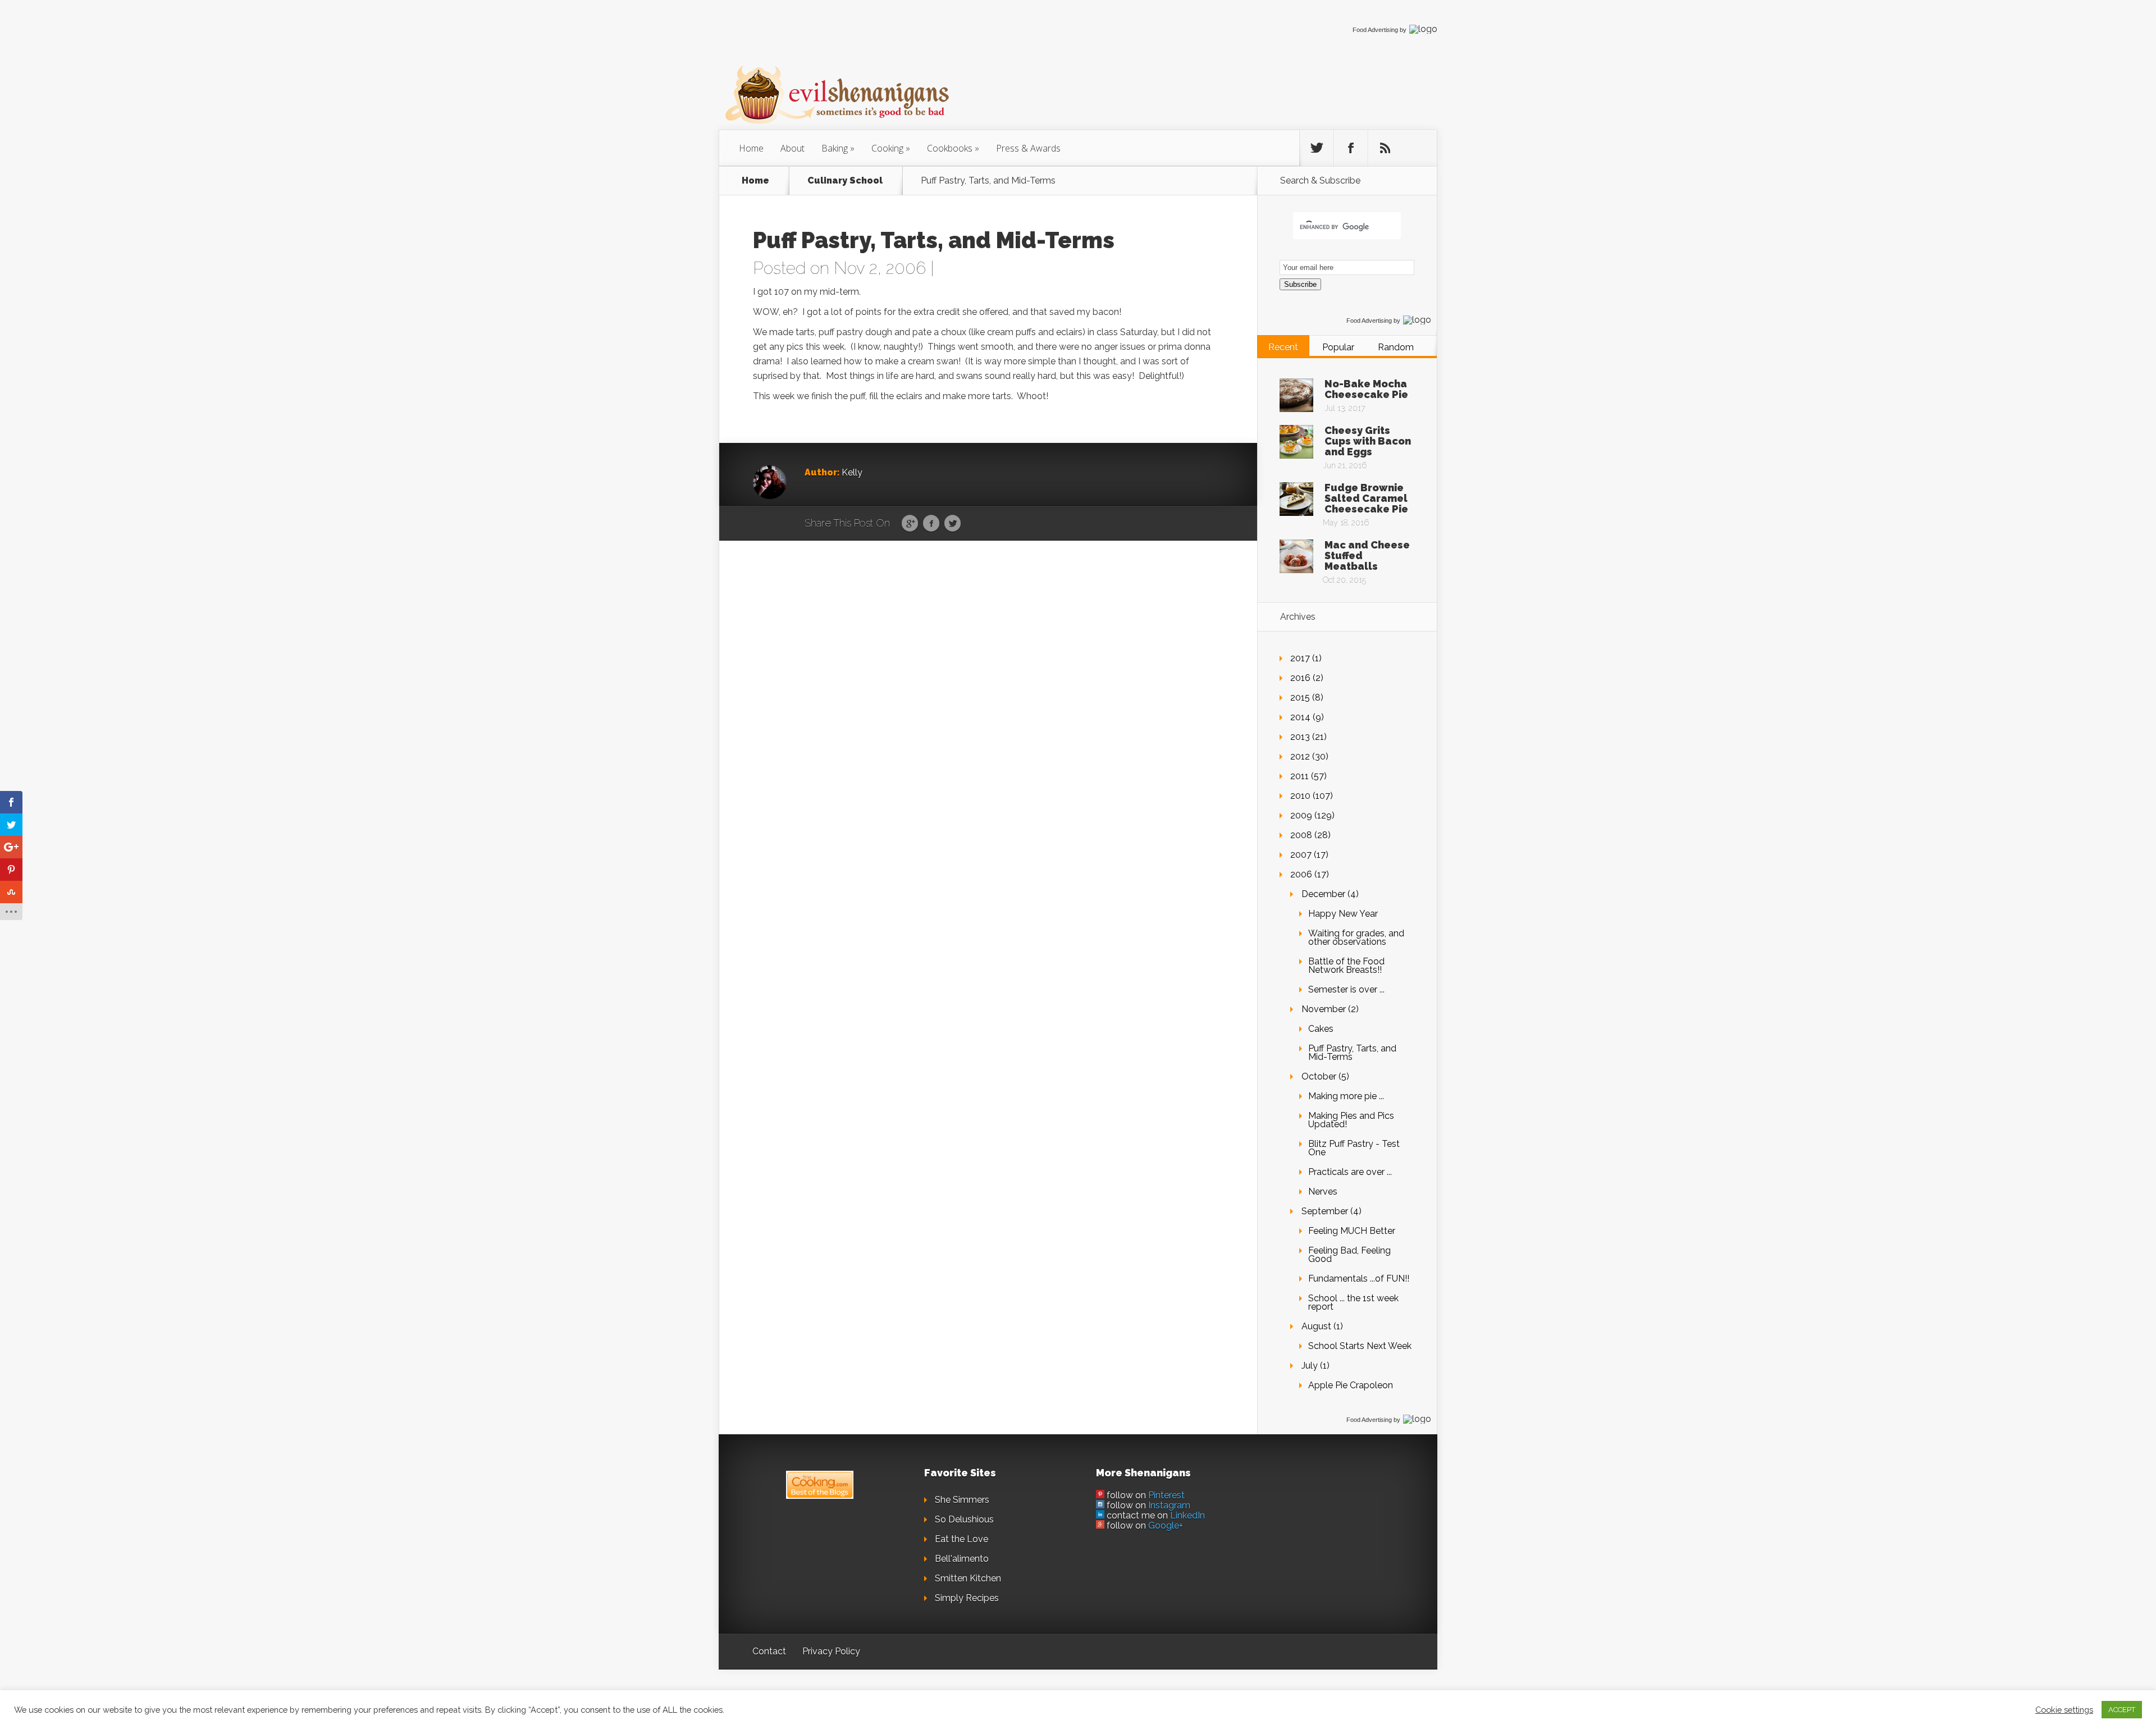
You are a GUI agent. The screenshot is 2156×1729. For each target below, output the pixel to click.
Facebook (931, 524)
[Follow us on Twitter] (1317, 148)
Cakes (1321, 1029)
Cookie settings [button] (2064, 1710)
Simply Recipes (967, 1598)
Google (910, 524)
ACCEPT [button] (2122, 1710)
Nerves (1323, 1191)
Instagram (1169, 1505)
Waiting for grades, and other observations (1356, 937)
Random (1396, 347)
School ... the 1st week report (1353, 1302)
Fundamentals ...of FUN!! (1359, 1279)
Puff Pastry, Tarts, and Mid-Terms (1352, 1053)
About (792, 148)
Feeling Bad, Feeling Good (1349, 1255)
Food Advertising (1375, 30)
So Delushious (964, 1519)
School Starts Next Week (1360, 1346)
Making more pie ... (1346, 1096)
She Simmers (962, 1500)
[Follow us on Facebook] (1351, 148)
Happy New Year (1343, 914)
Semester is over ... (1346, 989)
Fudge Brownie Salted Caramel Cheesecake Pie (1366, 498)
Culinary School (845, 181)
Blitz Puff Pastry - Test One (1354, 1148)
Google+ (1166, 1526)
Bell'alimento (962, 1559)
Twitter (953, 524)
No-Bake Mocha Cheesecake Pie (1366, 389)
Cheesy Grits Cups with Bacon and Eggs (1368, 441)
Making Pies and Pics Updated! (1351, 1120)
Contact (769, 1651)
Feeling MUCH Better (1352, 1231)
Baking (835, 148)
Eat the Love (961, 1539)
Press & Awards (1028, 148)
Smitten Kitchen (968, 1578)
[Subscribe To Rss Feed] (1385, 148)
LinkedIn (1187, 1515)
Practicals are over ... (1350, 1172)
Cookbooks (950, 148)
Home (751, 148)
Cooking (887, 148)
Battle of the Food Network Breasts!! (1346, 966)
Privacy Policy (831, 1651)
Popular (1338, 347)
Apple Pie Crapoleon (1351, 1385)
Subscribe (1300, 284)
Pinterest (1166, 1495)
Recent (1283, 347)
